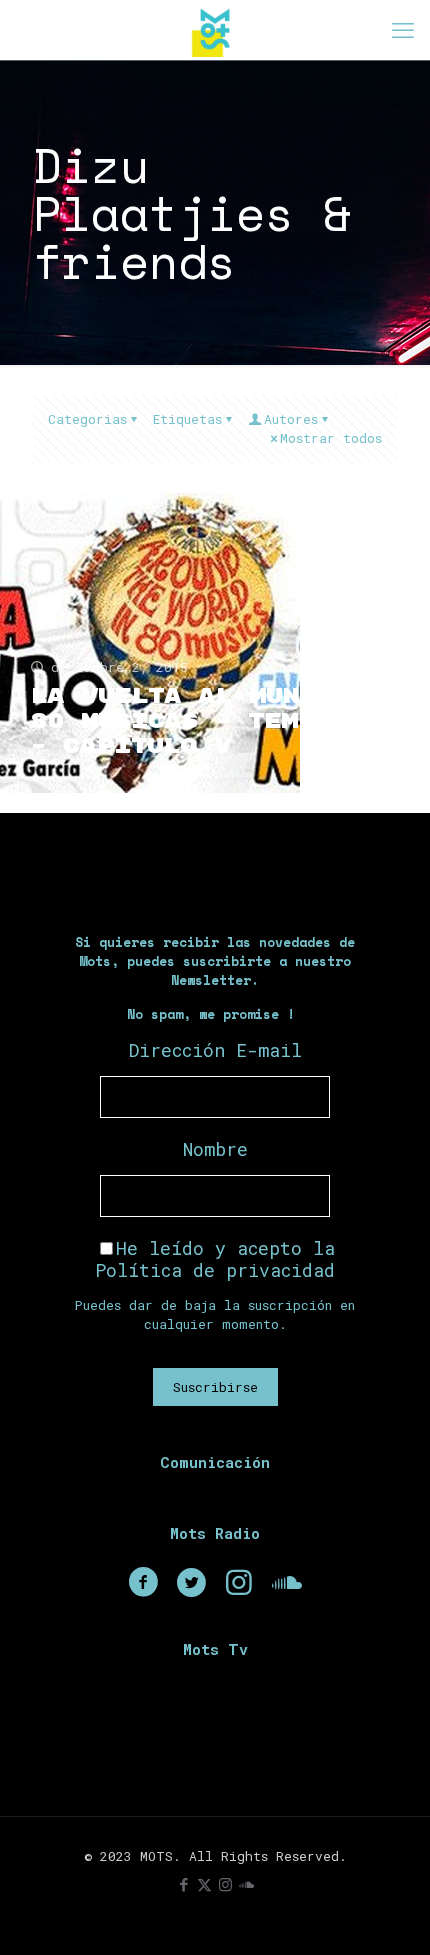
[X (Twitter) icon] (204, 1884)
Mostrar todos (331, 438)
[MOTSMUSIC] (215, 30)
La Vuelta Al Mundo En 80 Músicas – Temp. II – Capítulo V (207, 721)
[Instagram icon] (225, 1884)
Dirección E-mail (215, 1050)
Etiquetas (187, 419)
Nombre (215, 1149)
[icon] (246, 1884)
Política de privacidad (215, 1270)
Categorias (87, 419)
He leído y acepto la (215, 1259)
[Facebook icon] (183, 1884)
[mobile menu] (403, 30)
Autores (291, 419)
